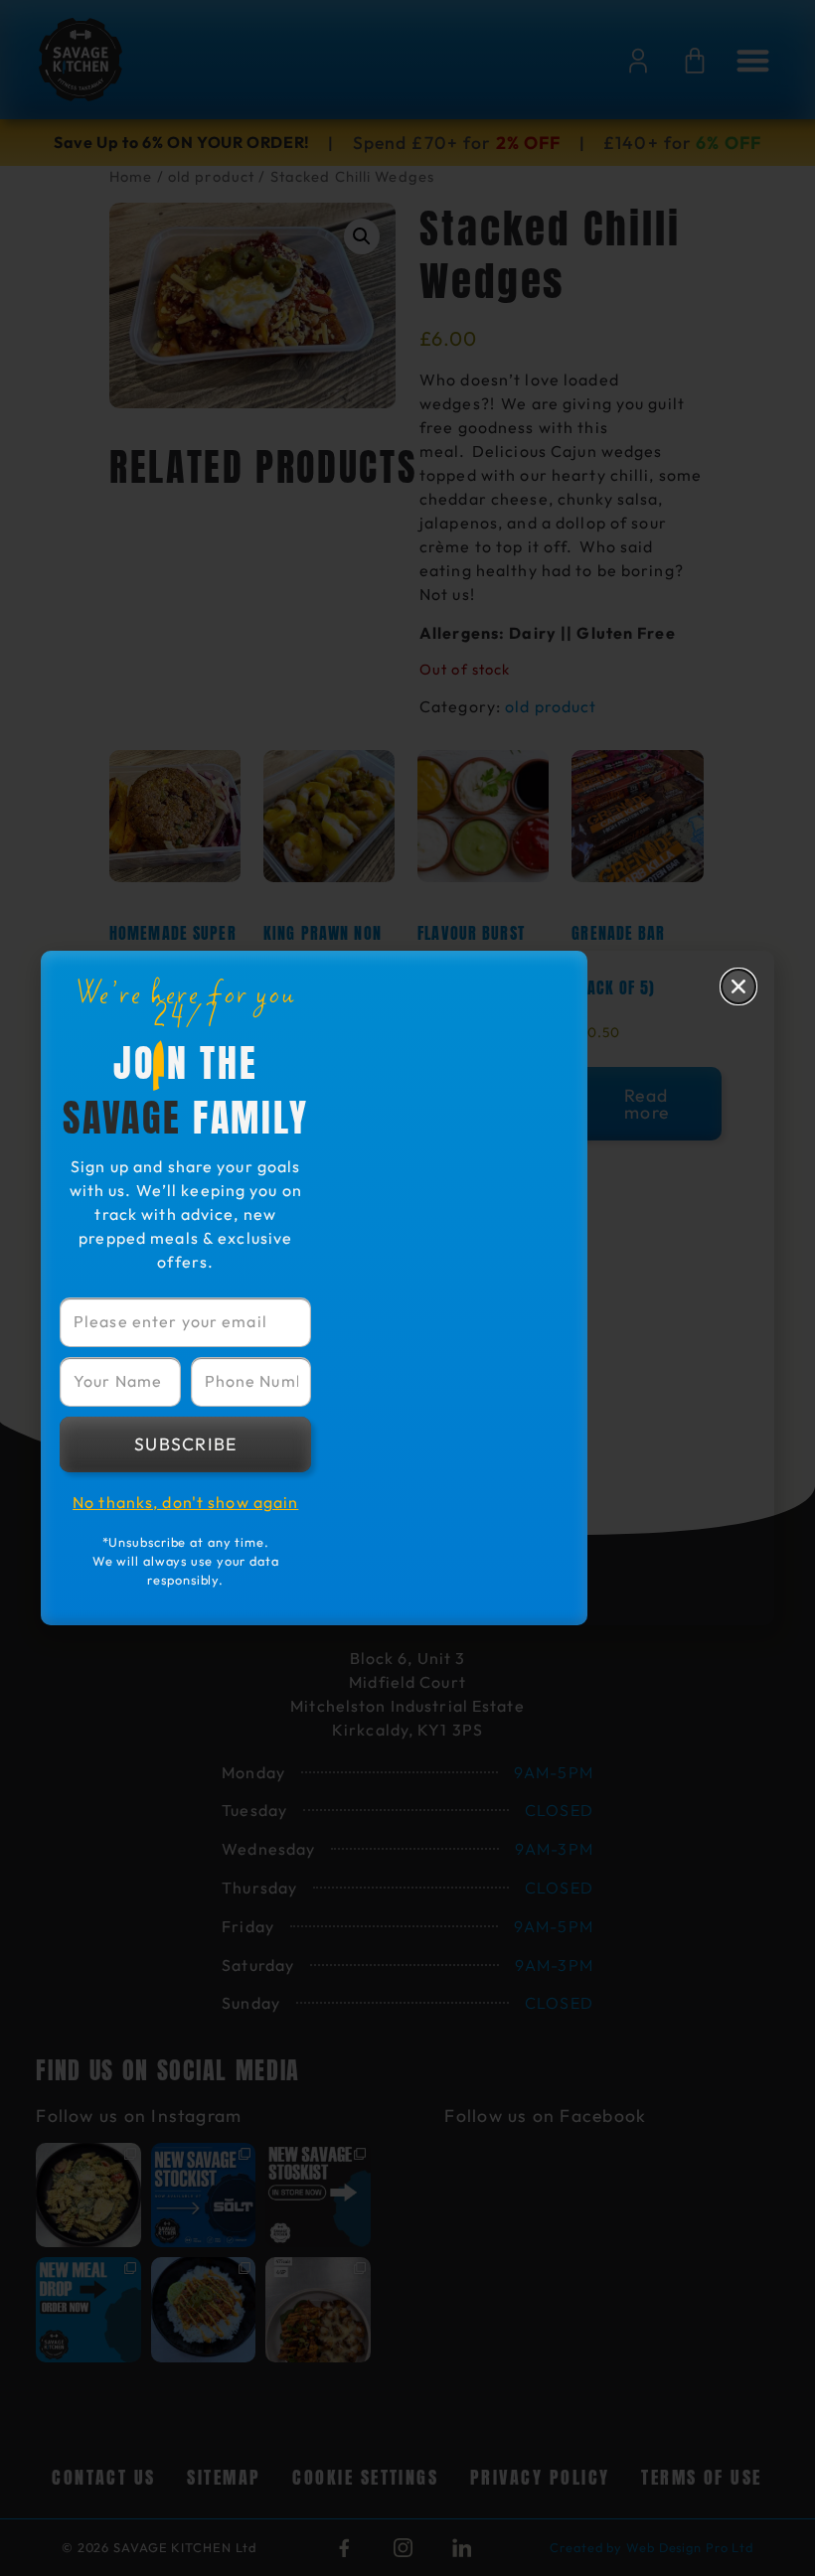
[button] (738, 986)
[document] (407, 1288)
